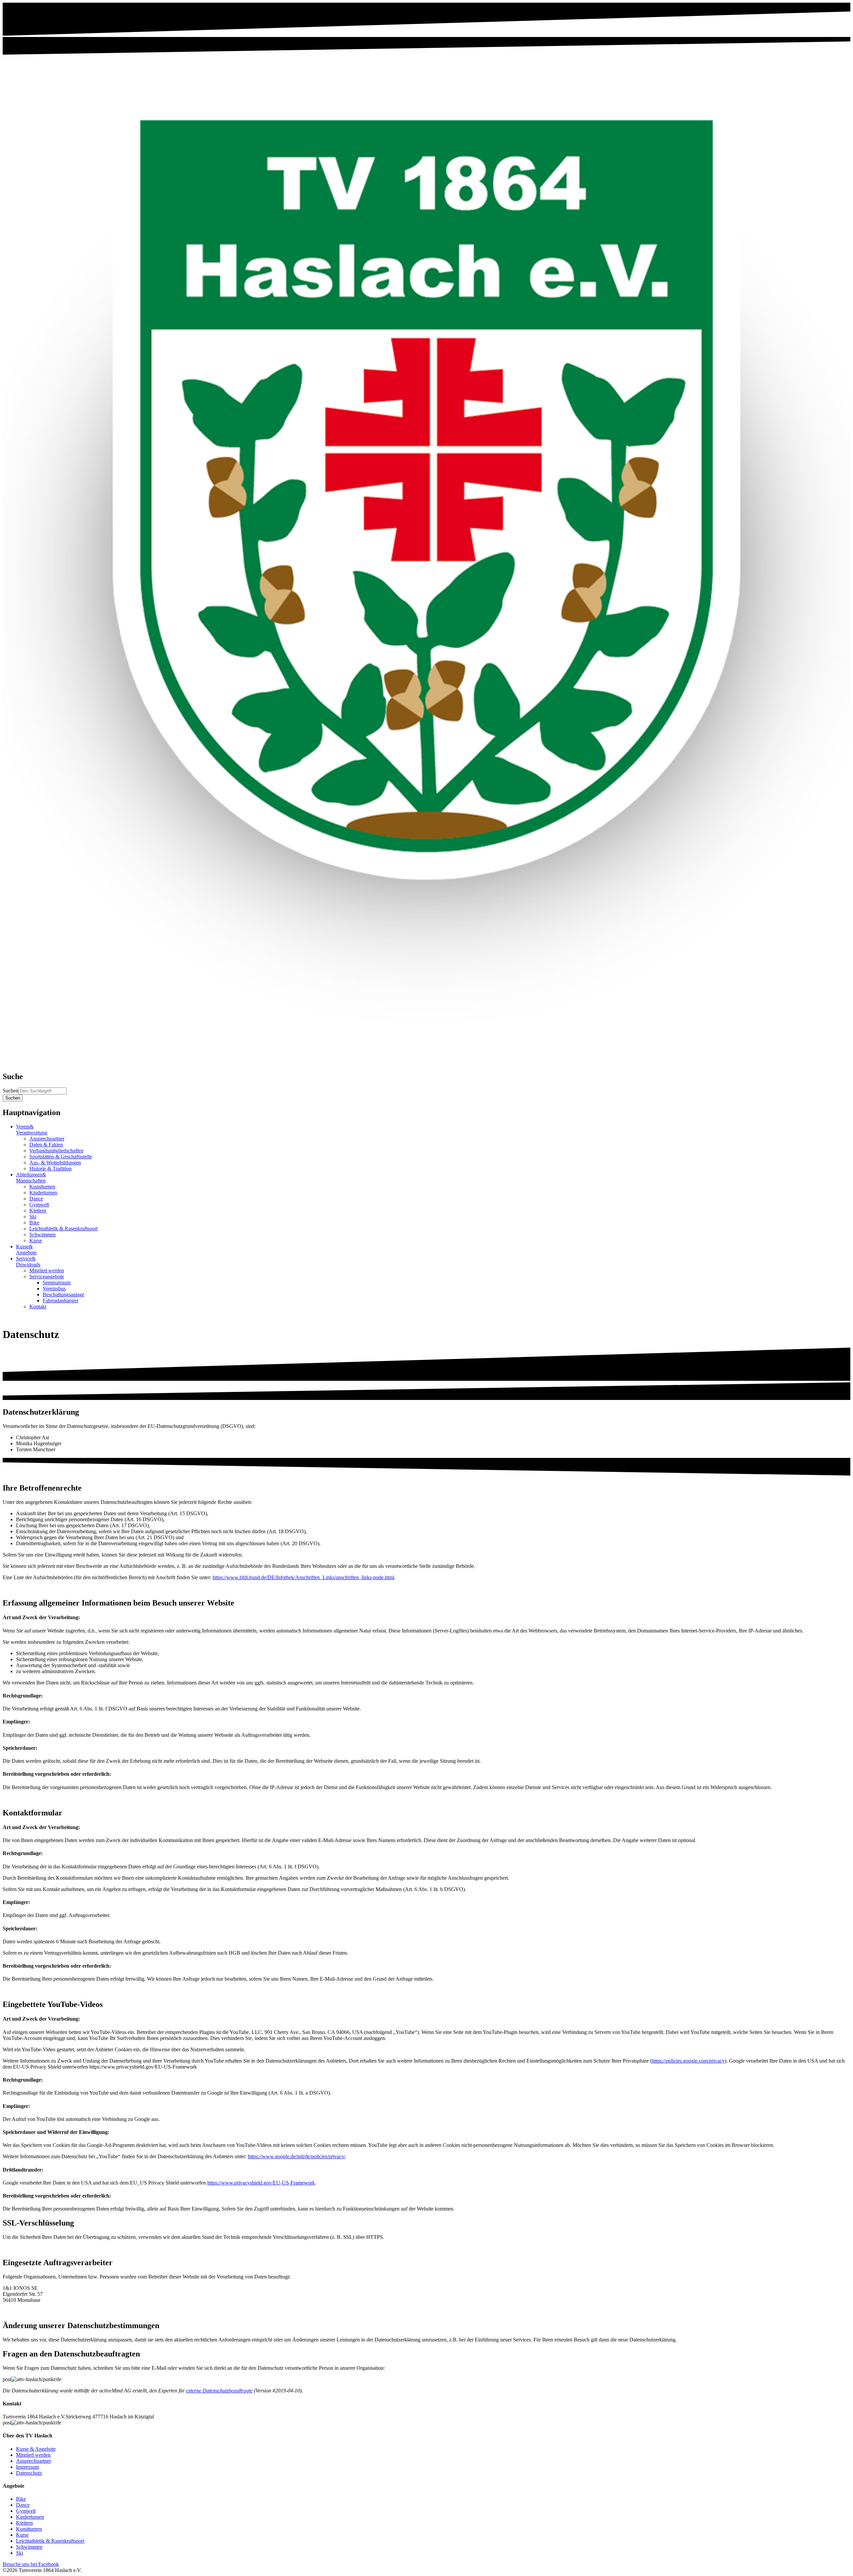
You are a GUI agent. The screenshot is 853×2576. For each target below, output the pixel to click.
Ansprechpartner (47, 1139)
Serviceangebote (47, 1277)
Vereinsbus (54, 1288)
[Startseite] (426, 1062)
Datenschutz (29, 2473)
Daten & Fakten (46, 1145)
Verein (32, 1130)
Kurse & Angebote (36, 2449)
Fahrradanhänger (60, 1300)
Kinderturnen (43, 1193)
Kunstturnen (42, 1187)
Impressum (27, 2467)
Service (28, 1262)
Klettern (38, 1211)
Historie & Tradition (50, 1169)
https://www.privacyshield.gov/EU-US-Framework (261, 2183)
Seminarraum (57, 1283)
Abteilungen (31, 1178)
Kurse (36, 1241)
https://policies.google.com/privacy (688, 2061)
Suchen (10, 1091)
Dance (36, 1199)
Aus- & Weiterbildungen (55, 1163)
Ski (33, 1217)
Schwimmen (42, 1235)
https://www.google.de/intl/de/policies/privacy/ (297, 2156)
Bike (34, 1223)
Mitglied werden (47, 1271)
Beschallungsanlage (63, 1294)
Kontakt (38, 1306)
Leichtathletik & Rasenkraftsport (63, 1229)
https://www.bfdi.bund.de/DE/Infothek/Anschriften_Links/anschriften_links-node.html (303, 1577)
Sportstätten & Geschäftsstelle (61, 1157)
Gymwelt (39, 1205)
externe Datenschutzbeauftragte (219, 2391)
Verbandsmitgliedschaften (56, 1151)
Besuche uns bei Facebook (31, 2564)
